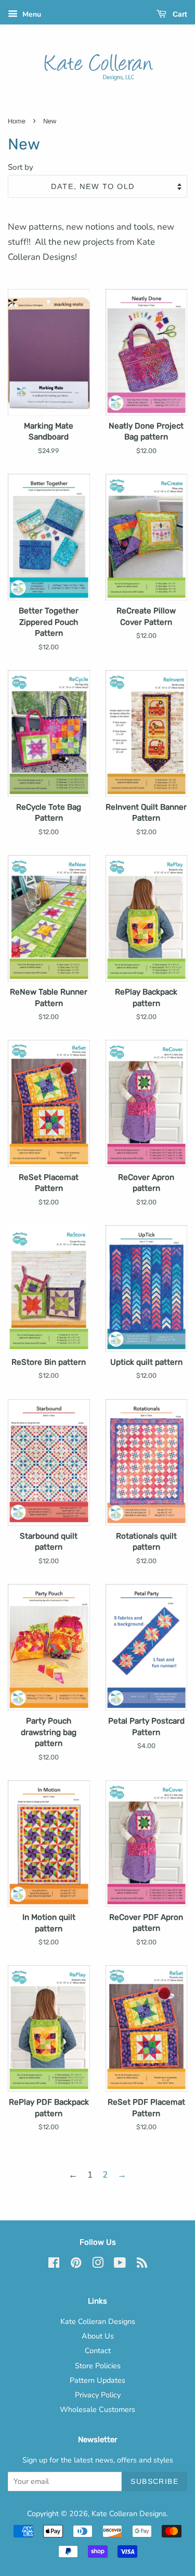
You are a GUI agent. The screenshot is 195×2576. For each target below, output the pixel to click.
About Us (98, 2336)
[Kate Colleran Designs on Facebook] (54, 2265)
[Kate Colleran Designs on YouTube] (120, 2265)
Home (17, 121)
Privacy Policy (98, 2395)
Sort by (21, 167)
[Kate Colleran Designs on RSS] (142, 2265)
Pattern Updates (97, 2380)
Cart (179, 14)
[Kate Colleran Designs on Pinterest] (76, 2265)
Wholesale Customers (97, 2409)
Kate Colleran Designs (98, 2321)
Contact (98, 2351)
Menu (31, 14)
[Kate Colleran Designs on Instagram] (98, 2265)
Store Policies (98, 2366)
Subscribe (154, 2481)
